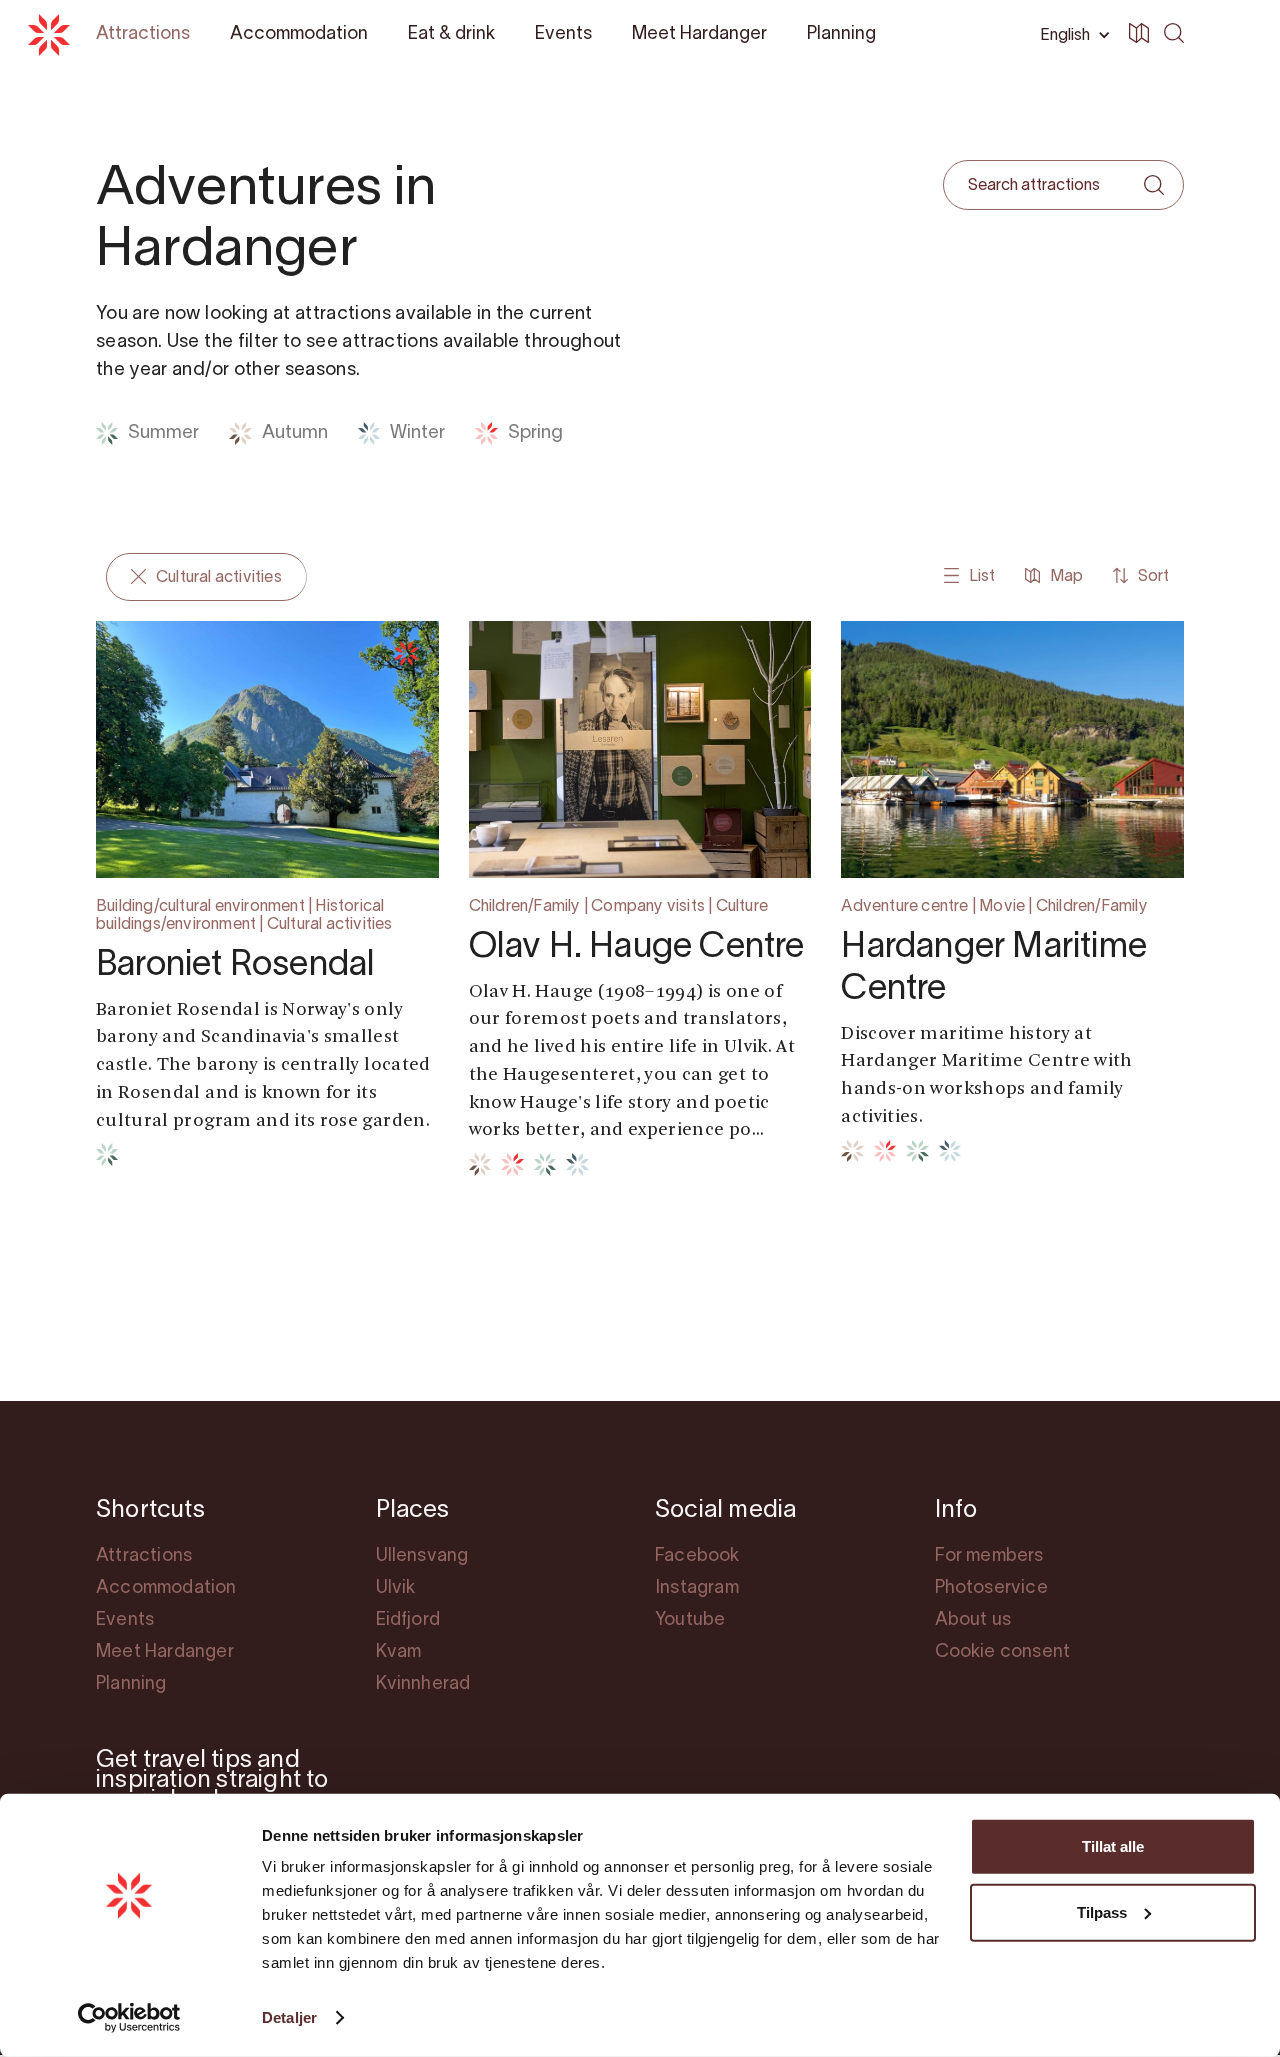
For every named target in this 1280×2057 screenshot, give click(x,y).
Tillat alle (1113, 1846)
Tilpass (1102, 1911)
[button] (1228, 36)
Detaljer (289, 2017)
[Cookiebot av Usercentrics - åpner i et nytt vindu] (129, 2018)
